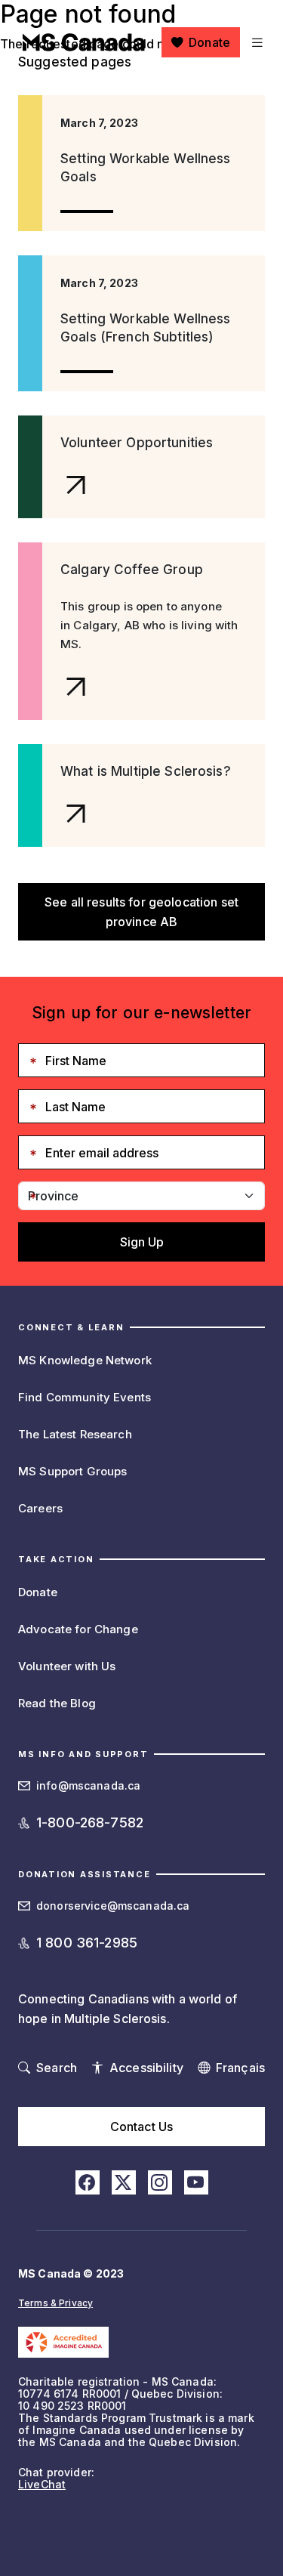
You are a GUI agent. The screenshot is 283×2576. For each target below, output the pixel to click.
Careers (40, 1508)
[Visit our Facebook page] (88, 2182)
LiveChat (42, 2484)
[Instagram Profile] (160, 2182)
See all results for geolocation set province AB (141, 912)
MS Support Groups (72, 1471)
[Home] (84, 42)
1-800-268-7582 (90, 1822)
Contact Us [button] (141, 2127)
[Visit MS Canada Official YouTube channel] (196, 2182)
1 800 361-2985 (87, 1943)
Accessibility (146, 2068)
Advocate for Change (78, 1629)
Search (57, 2068)
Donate (209, 42)
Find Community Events (85, 1397)
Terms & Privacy (55, 2303)
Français (240, 2068)
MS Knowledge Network (85, 1360)
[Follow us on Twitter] (124, 2182)
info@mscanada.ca (88, 1785)
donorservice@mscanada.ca (113, 1906)
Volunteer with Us (67, 1666)
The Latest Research (75, 1434)
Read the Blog (57, 1703)
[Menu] (255, 42)
